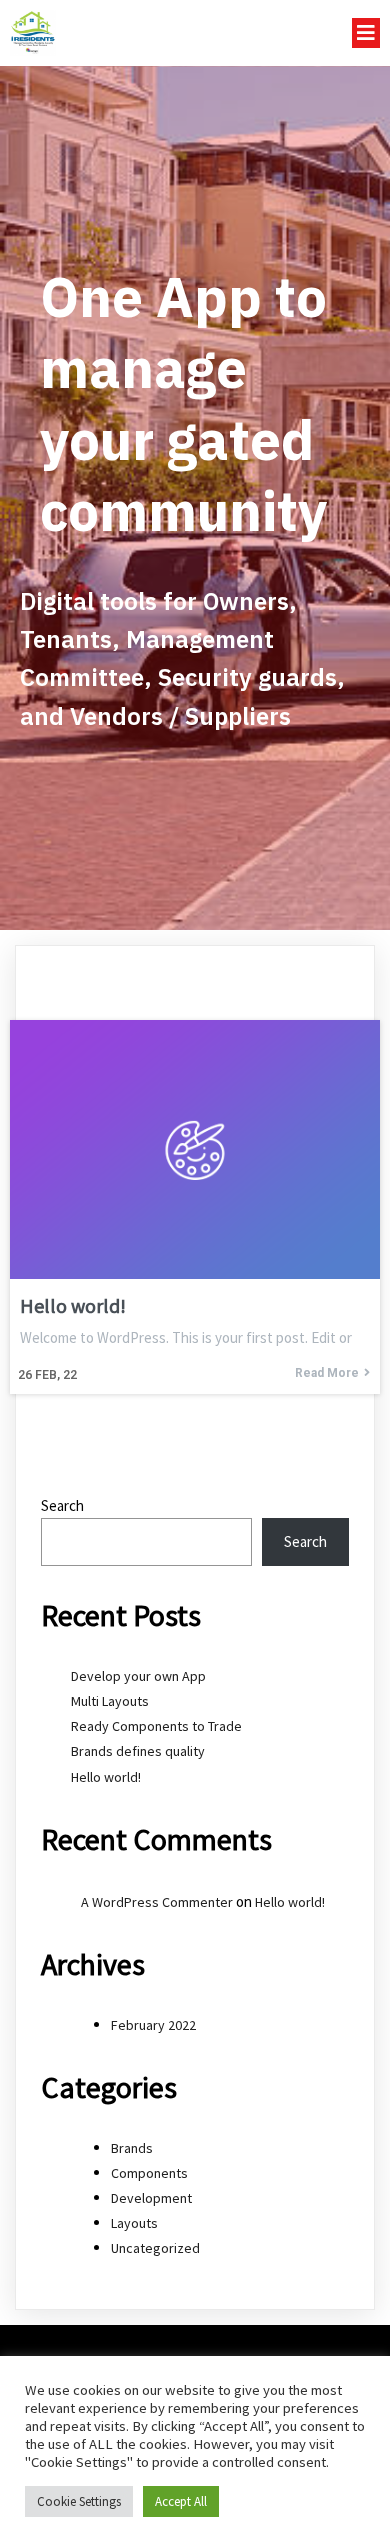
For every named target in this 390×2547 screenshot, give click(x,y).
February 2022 (153, 2025)
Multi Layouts (110, 1701)
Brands (132, 2148)
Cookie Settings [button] (79, 2501)
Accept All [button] (181, 2501)
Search (62, 1505)
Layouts (134, 2223)
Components (149, 2173)
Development (151, 2198)
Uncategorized (155, 2248)
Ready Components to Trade (156, 1726)
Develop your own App (138, 1676)
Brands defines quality (138, 1751)
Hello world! (106, 1777)
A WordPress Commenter (157, 1902)
